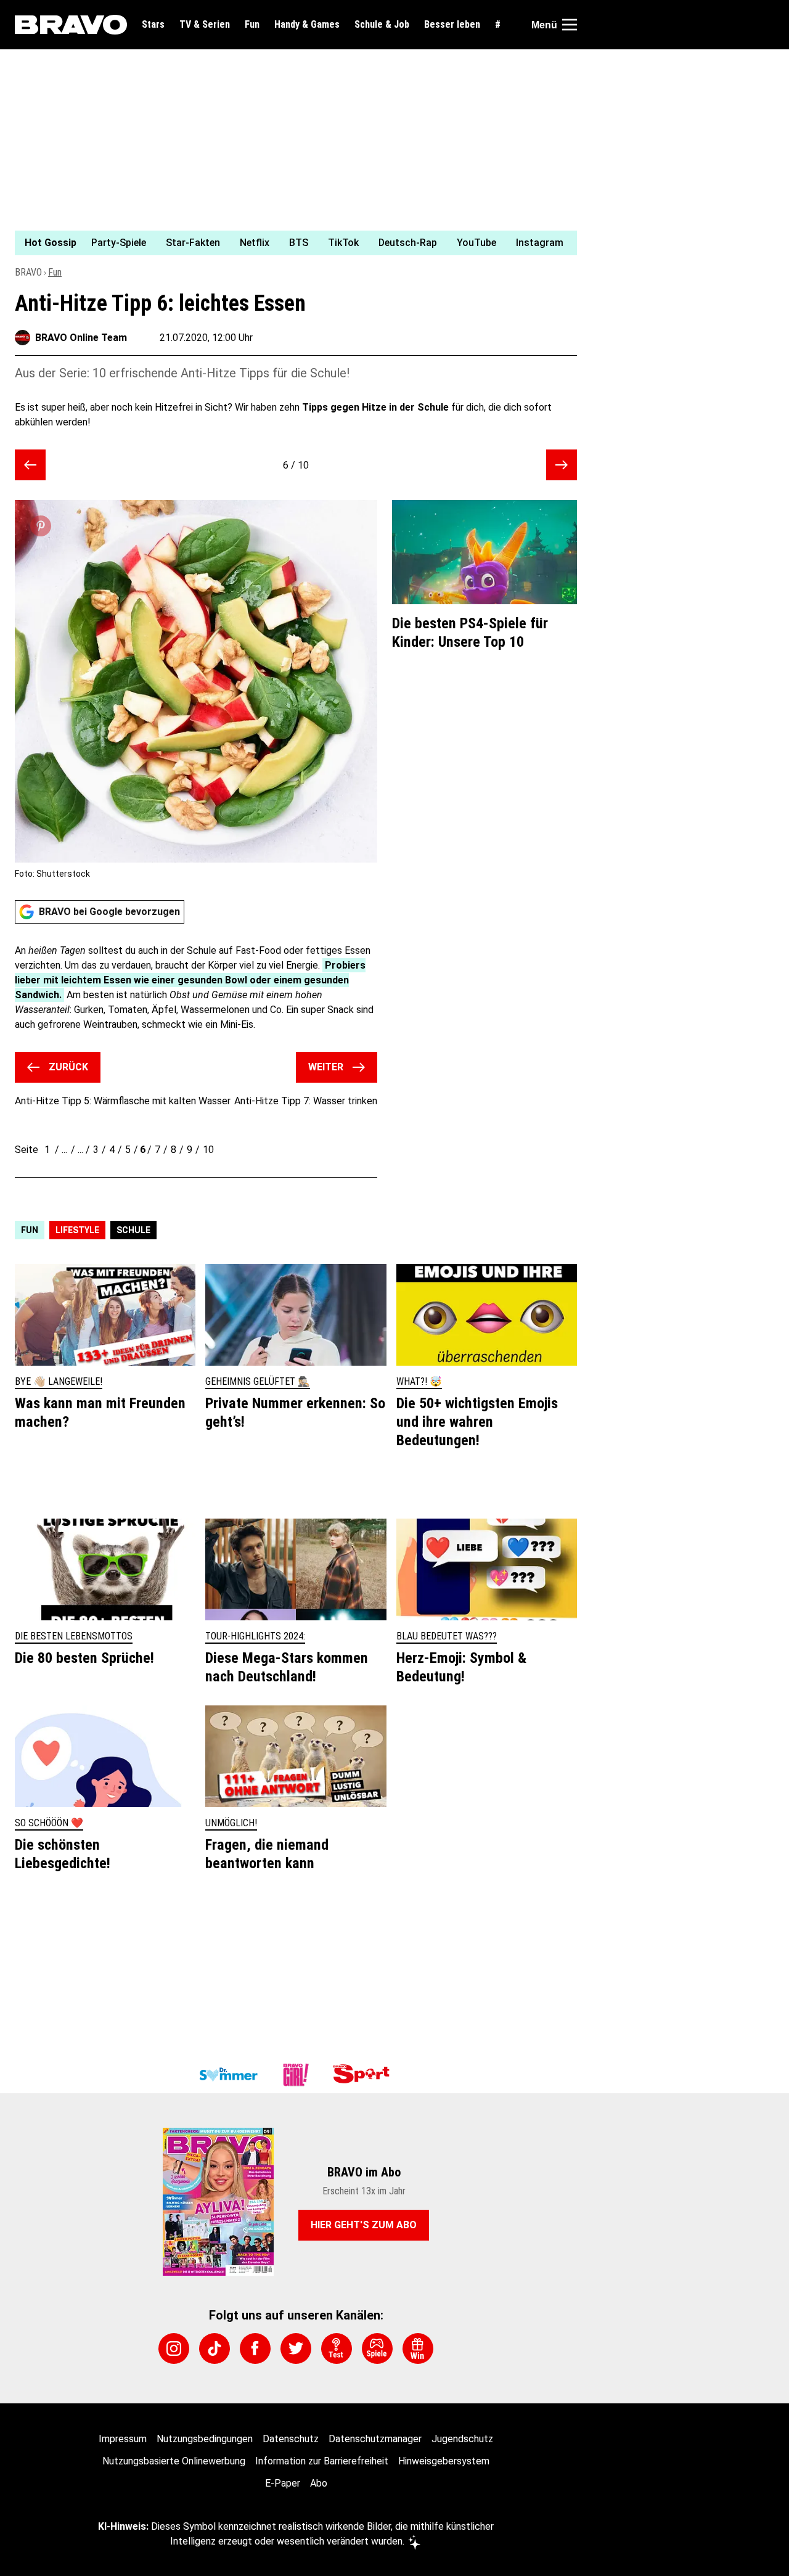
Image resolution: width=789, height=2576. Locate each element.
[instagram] (174, 2348)
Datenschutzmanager (375, 2439)
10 (208, 1150)
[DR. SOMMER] (228, 2075)
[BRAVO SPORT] (364, 2075)
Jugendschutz (462, 2439)
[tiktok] (215, 2348)
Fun (252, 25)
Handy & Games (307, 25)
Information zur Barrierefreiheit (322, 2461)
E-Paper (283, 2483)
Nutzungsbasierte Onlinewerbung (174, 2461)
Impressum (123, 2439)
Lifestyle (77, 1230)
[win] (418, 2348)
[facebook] (255, 2348)
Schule (133, 1230)
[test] (337, 2348)
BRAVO (28, 272)
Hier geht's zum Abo (364, 2225)
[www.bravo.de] (71, 25)
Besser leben (452, 25)
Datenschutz (291, 2439)
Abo (319, 2483)
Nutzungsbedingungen (205, 2439)
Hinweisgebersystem (444, 2461)
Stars (153, 25)
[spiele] (377, 2348)
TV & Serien (205, 25)
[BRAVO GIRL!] (296, 2075)
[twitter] (296, 2348)
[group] (288, 243)
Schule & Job (382, 25)
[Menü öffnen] (570, 25)
